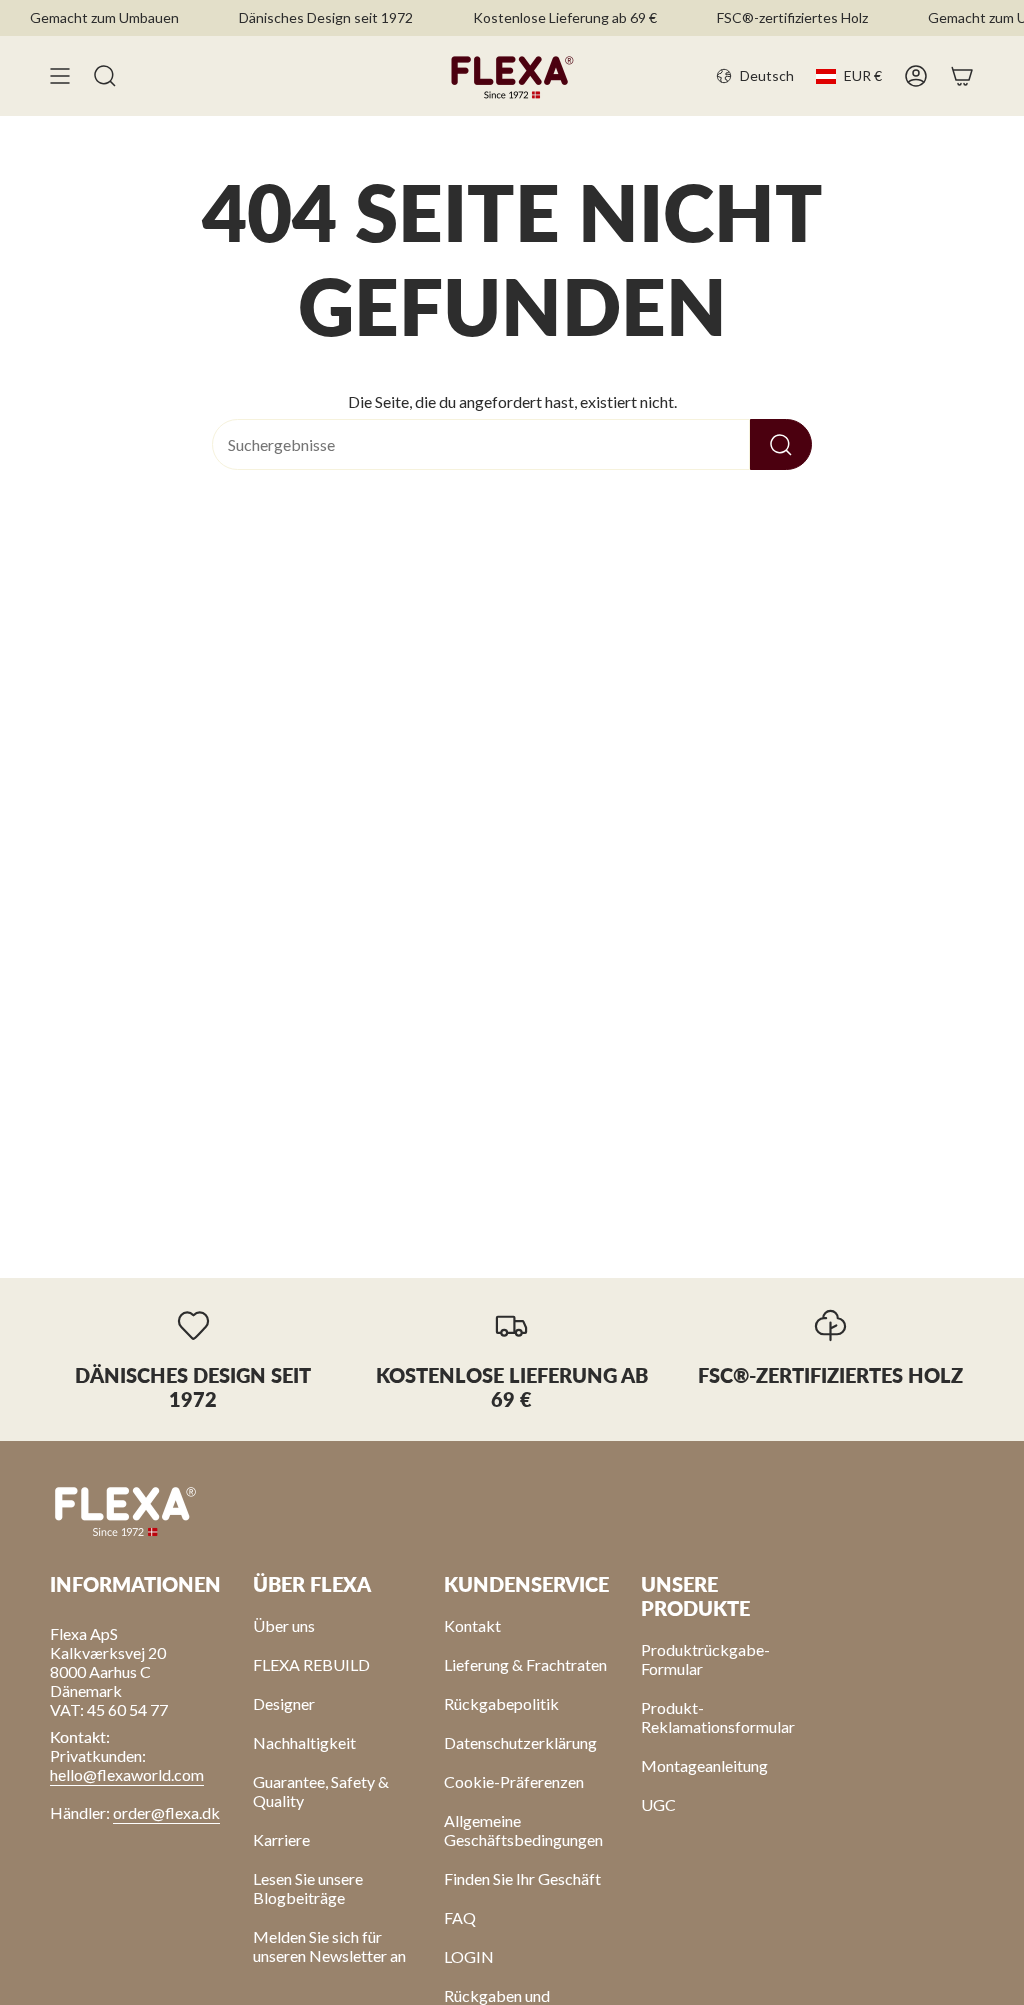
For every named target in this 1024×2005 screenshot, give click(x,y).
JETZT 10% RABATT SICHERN (623, 1043)
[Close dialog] (814, 922)
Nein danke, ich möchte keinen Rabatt (622, 1093)
